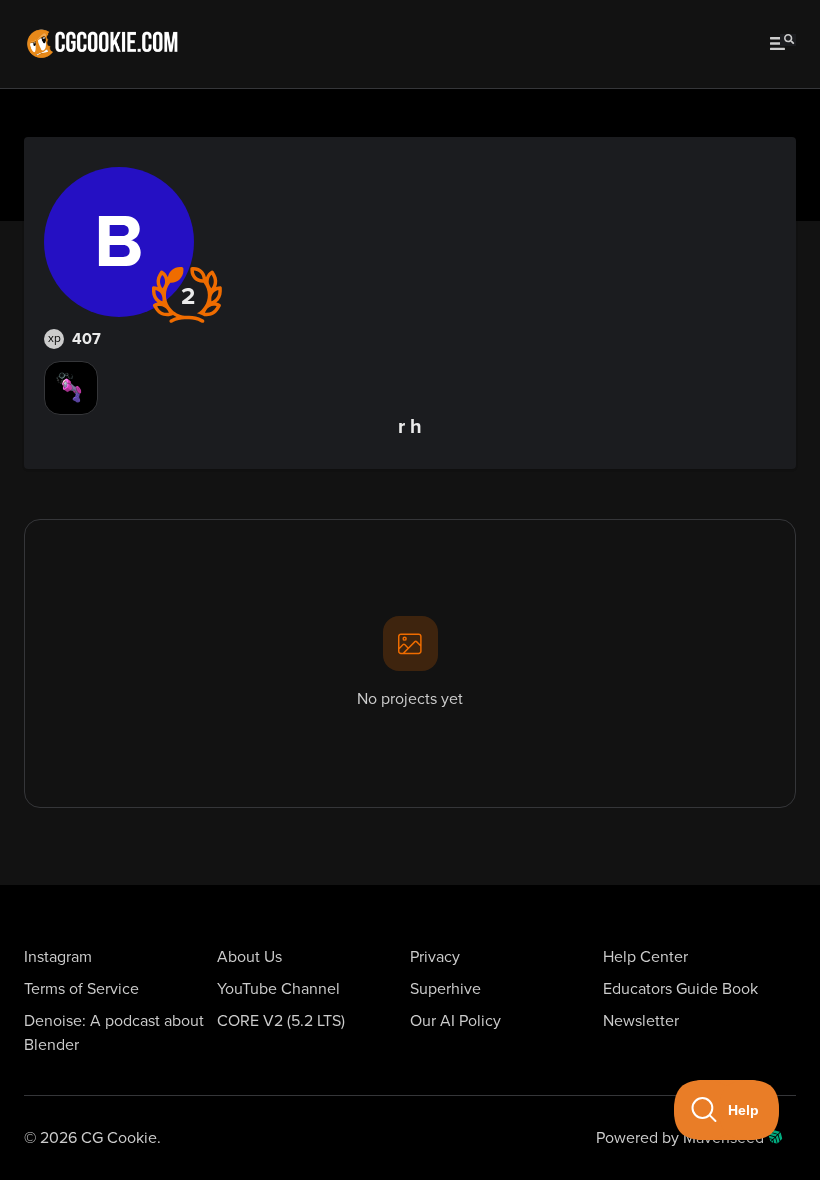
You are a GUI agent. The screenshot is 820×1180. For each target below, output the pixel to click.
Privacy (435, 957)
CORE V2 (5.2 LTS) (281, 1021)
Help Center (645, 957)
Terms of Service (81, 989)
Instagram (58, 957)
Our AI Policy (455, 1021)
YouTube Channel (278, 989)
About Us (249, 957)
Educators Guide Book (680, 989)
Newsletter (641, 1021)
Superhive (445, 989)
